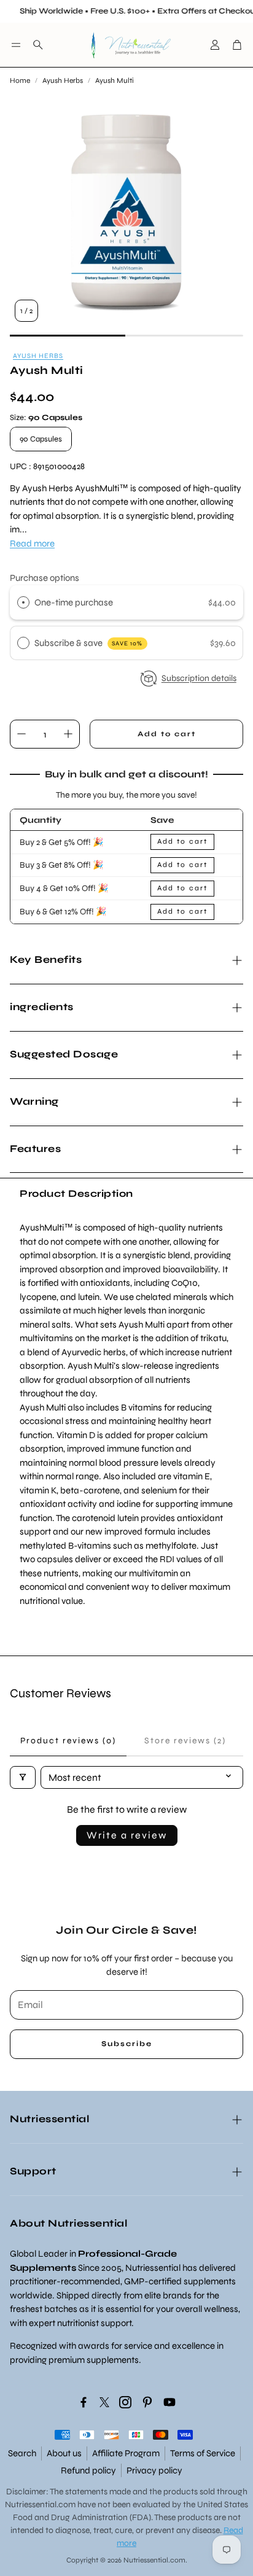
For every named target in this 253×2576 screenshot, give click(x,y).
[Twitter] (104, 2402)
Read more (32, 543)
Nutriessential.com (40, 2504)
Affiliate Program (126, 2453)
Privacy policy (154, 2470)
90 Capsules (41, 439)
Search (22, 2453)
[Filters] (23, 1777)
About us (64, 2453)
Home (20, 80)
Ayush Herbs (63, 80)
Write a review (127, 1835)
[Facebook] (84, 2402)
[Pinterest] (147, 2402)
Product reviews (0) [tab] (68, 1741)
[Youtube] (169, 2402)
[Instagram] (125, 2402)
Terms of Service (203, 2453)
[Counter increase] (68, 734)
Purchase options (45, 578)
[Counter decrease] (21, 734)
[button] (16, 45)
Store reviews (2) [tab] (185, 1741)
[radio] (23, 602)
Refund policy (88, 2470)
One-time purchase (74, 602)
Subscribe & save (89, 643)
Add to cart (182, 841)
